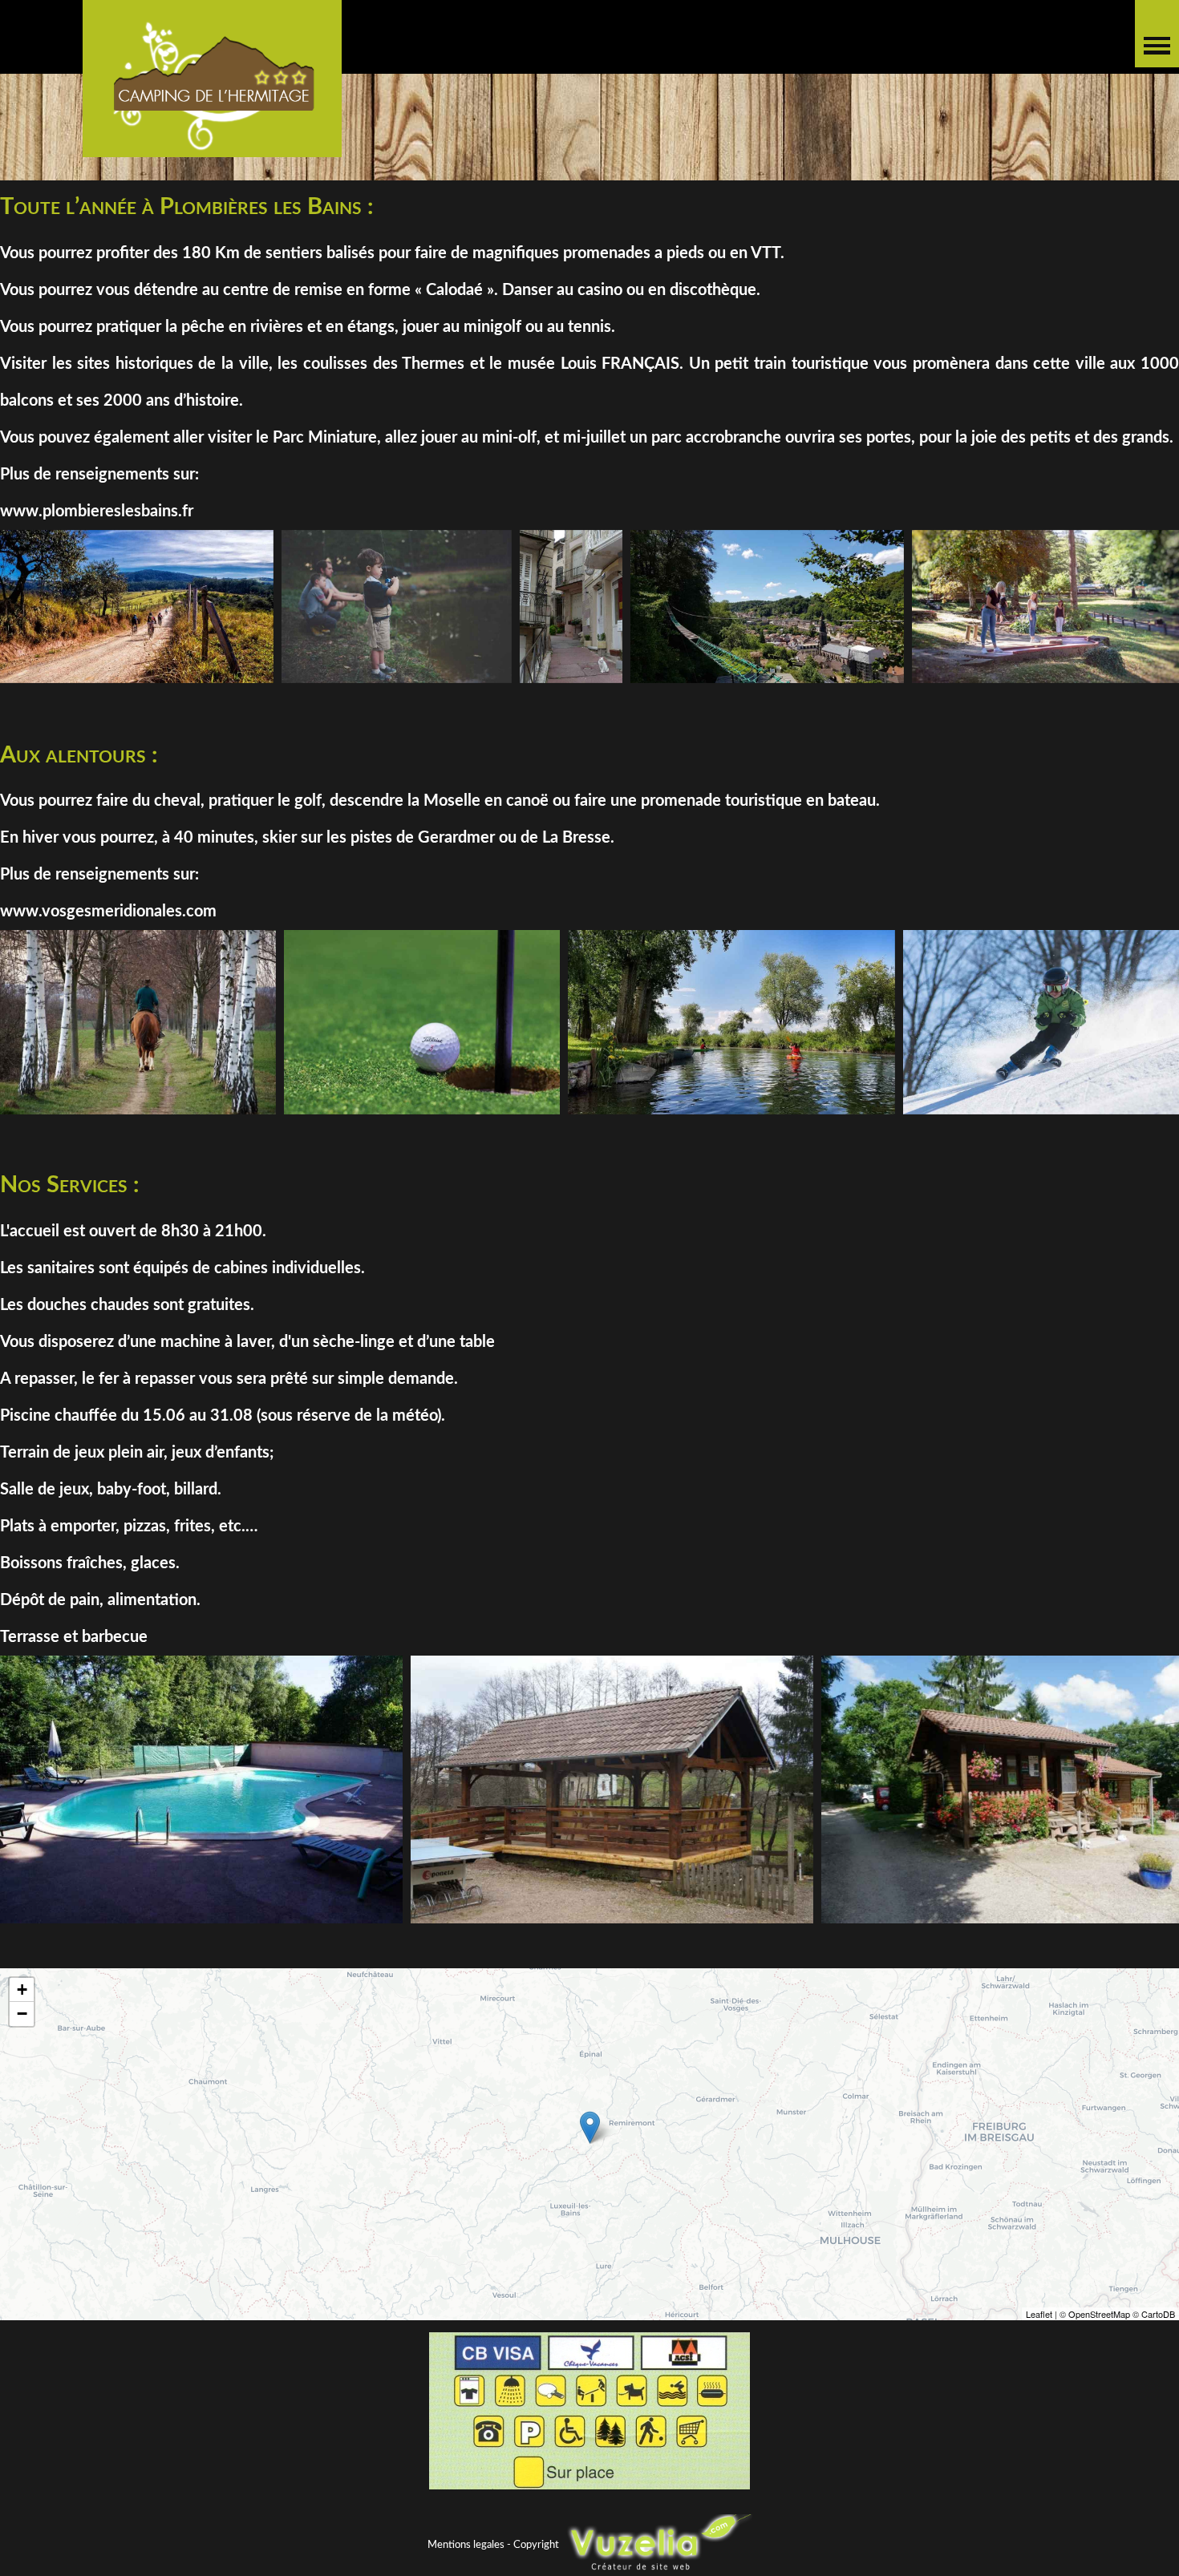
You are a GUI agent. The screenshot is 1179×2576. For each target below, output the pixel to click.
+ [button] (22, 1990)
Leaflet (1039, 2314)
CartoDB (1158, 2314)
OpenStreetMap (1099, 2314)
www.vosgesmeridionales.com (108, 912)
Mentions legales (466, 2544)
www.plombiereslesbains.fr (97, 512)
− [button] (22, 2014)
